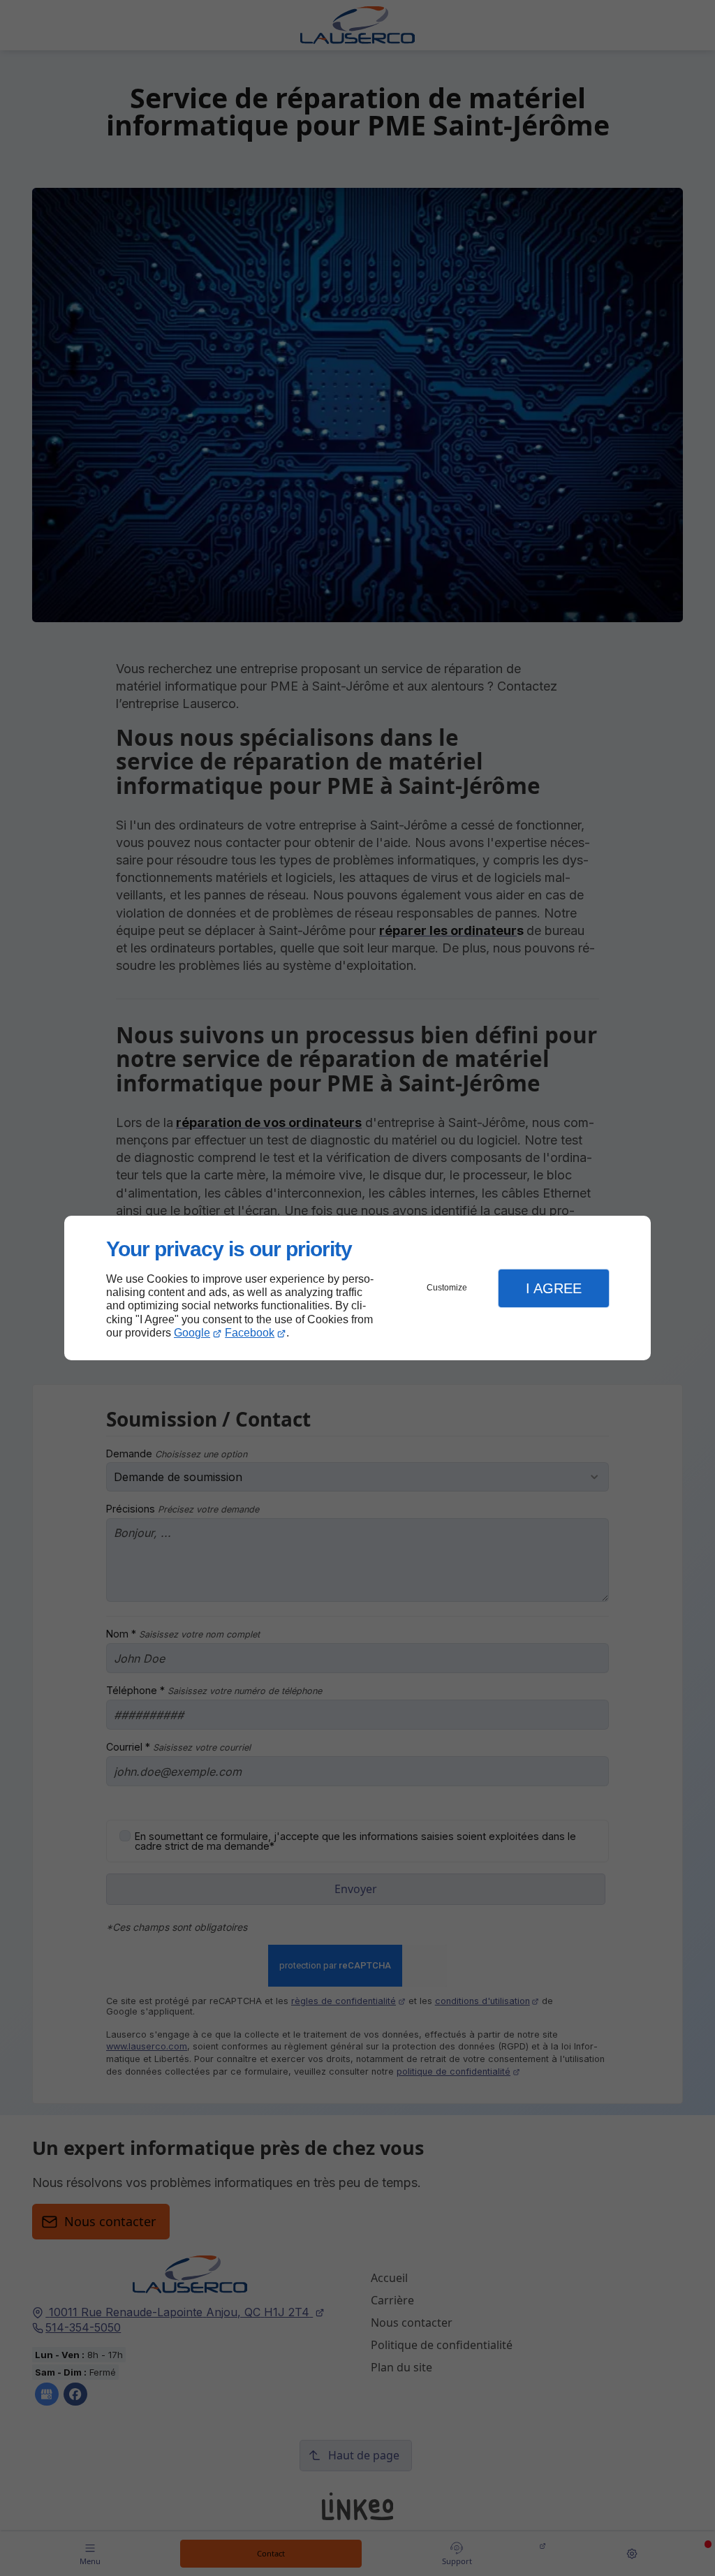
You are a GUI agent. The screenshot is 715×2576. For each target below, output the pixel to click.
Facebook (250, 1333)
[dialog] (357, 1288)
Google (192, 1333)
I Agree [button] (554, 1288)
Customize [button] (447, 1288)
